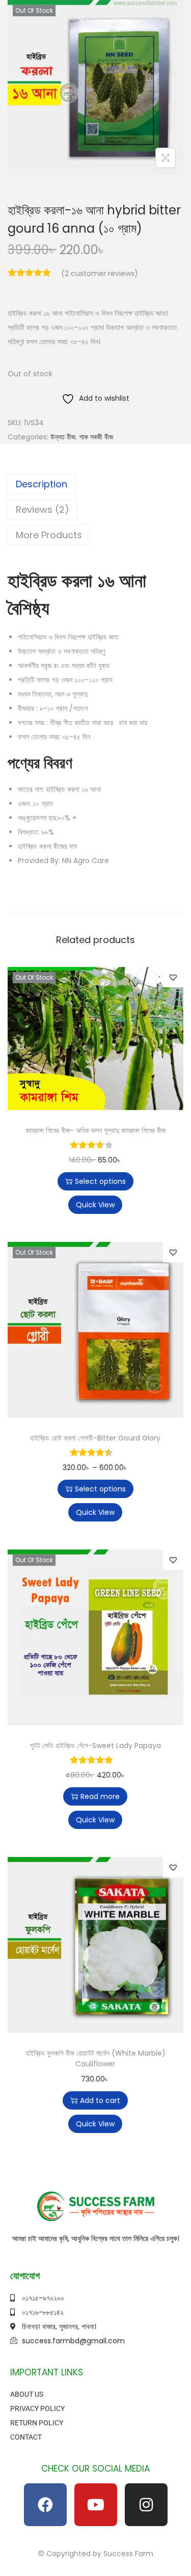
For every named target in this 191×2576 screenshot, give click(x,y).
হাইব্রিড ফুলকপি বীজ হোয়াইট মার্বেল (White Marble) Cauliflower (95, 2058)
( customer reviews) (100, 273)
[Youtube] (96, 2505)
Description (42, 484)
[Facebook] (45, 2505)
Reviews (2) (43, 509)
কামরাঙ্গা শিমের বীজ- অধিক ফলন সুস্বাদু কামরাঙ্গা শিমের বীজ (95, 1130)
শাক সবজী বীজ (96, 437)
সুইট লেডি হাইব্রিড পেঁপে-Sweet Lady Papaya (95, 1746)
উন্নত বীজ (63, 437)
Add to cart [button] (100, 2100)
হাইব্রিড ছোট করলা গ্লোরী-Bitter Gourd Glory (95, 1438)
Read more (100, 1796)
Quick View (95, 1205)
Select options (100, 1181)
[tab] (95, 484)
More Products (49, 535)
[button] (173, 977)
